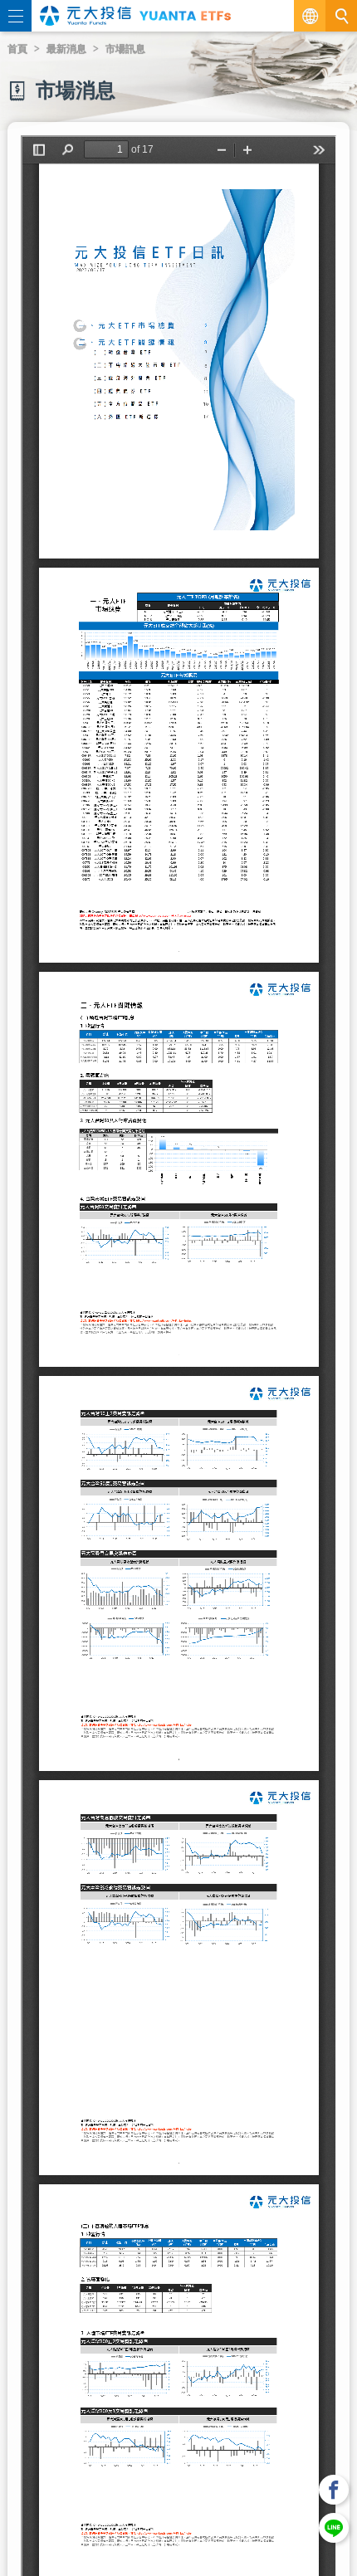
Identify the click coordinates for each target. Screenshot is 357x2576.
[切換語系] (310, 16)
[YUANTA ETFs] (185, 15)
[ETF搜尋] (341, 16)
